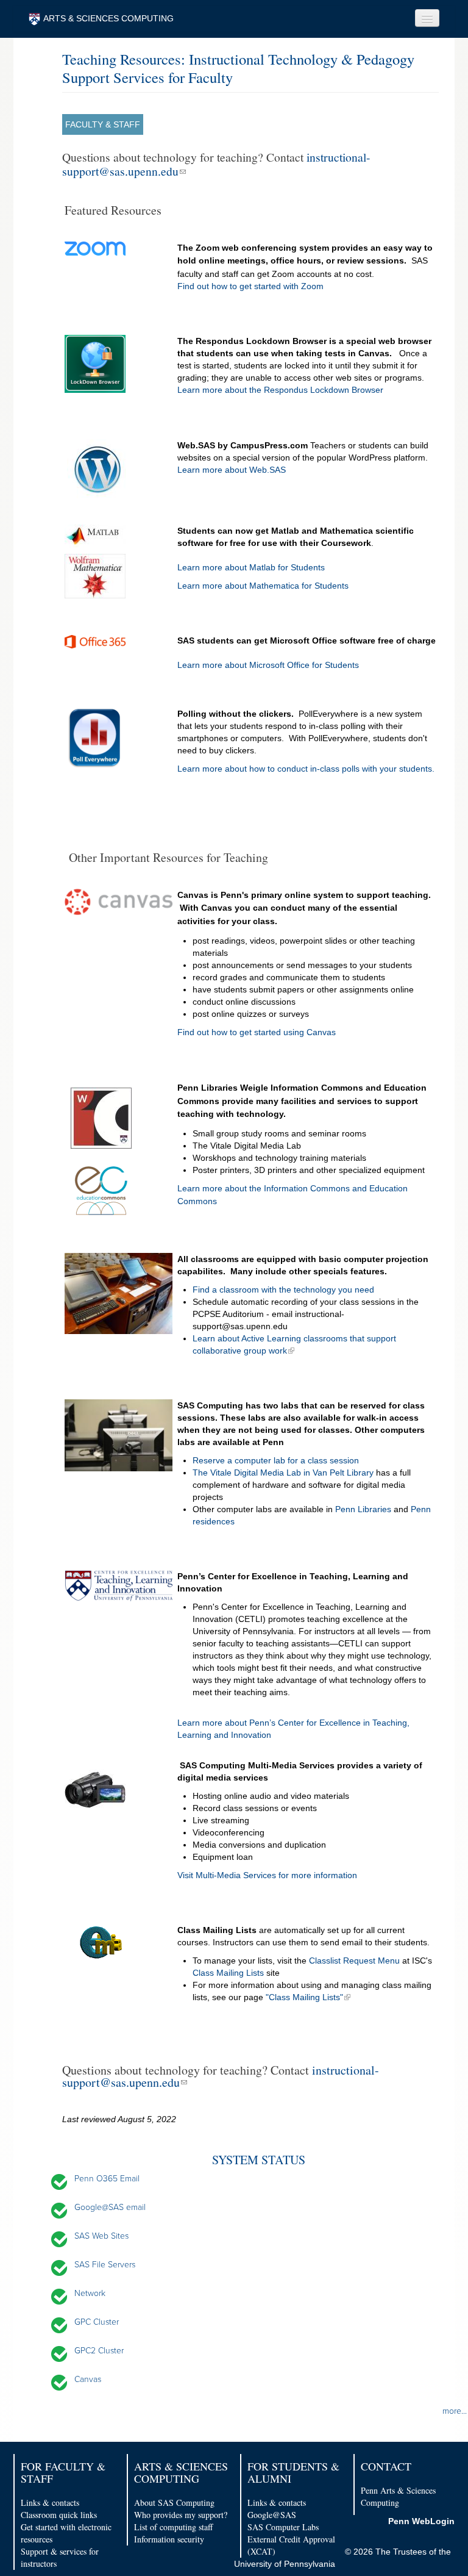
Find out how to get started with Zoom (250, 286)
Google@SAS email (110, 2207)
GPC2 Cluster (99, 2351)
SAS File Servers (105, 2265)
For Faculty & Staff (63, 2472)
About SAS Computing (174, 2502)
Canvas (88, 2379)
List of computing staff (173, 2527)
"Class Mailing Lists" (304, 1997)
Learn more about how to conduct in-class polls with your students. (306, 769)
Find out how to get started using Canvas (258, 1032)
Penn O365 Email (107, 2179)
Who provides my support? (181, 2515)
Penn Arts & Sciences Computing (398, 2496)
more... (455, 2411)
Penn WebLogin (421, 2521)
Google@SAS (272, 2515)
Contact (386, 2466)
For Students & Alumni (293, 2472)
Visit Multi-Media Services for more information (267, 1875)
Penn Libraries (364, 1509)
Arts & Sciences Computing (181, 2472)
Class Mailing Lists (228, 1973)
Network (90, 2293)
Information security (169, 2539)
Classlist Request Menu (354, 1961)
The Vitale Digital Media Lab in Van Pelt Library (283, 1473)
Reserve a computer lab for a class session (276, 1460)
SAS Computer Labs (283, 2527)
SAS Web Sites (101, 2236)
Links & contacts (50, 2502)
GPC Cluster (97, 2322)
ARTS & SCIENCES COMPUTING (108, 18)
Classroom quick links (59, 2515)
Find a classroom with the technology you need (283, 1290)
